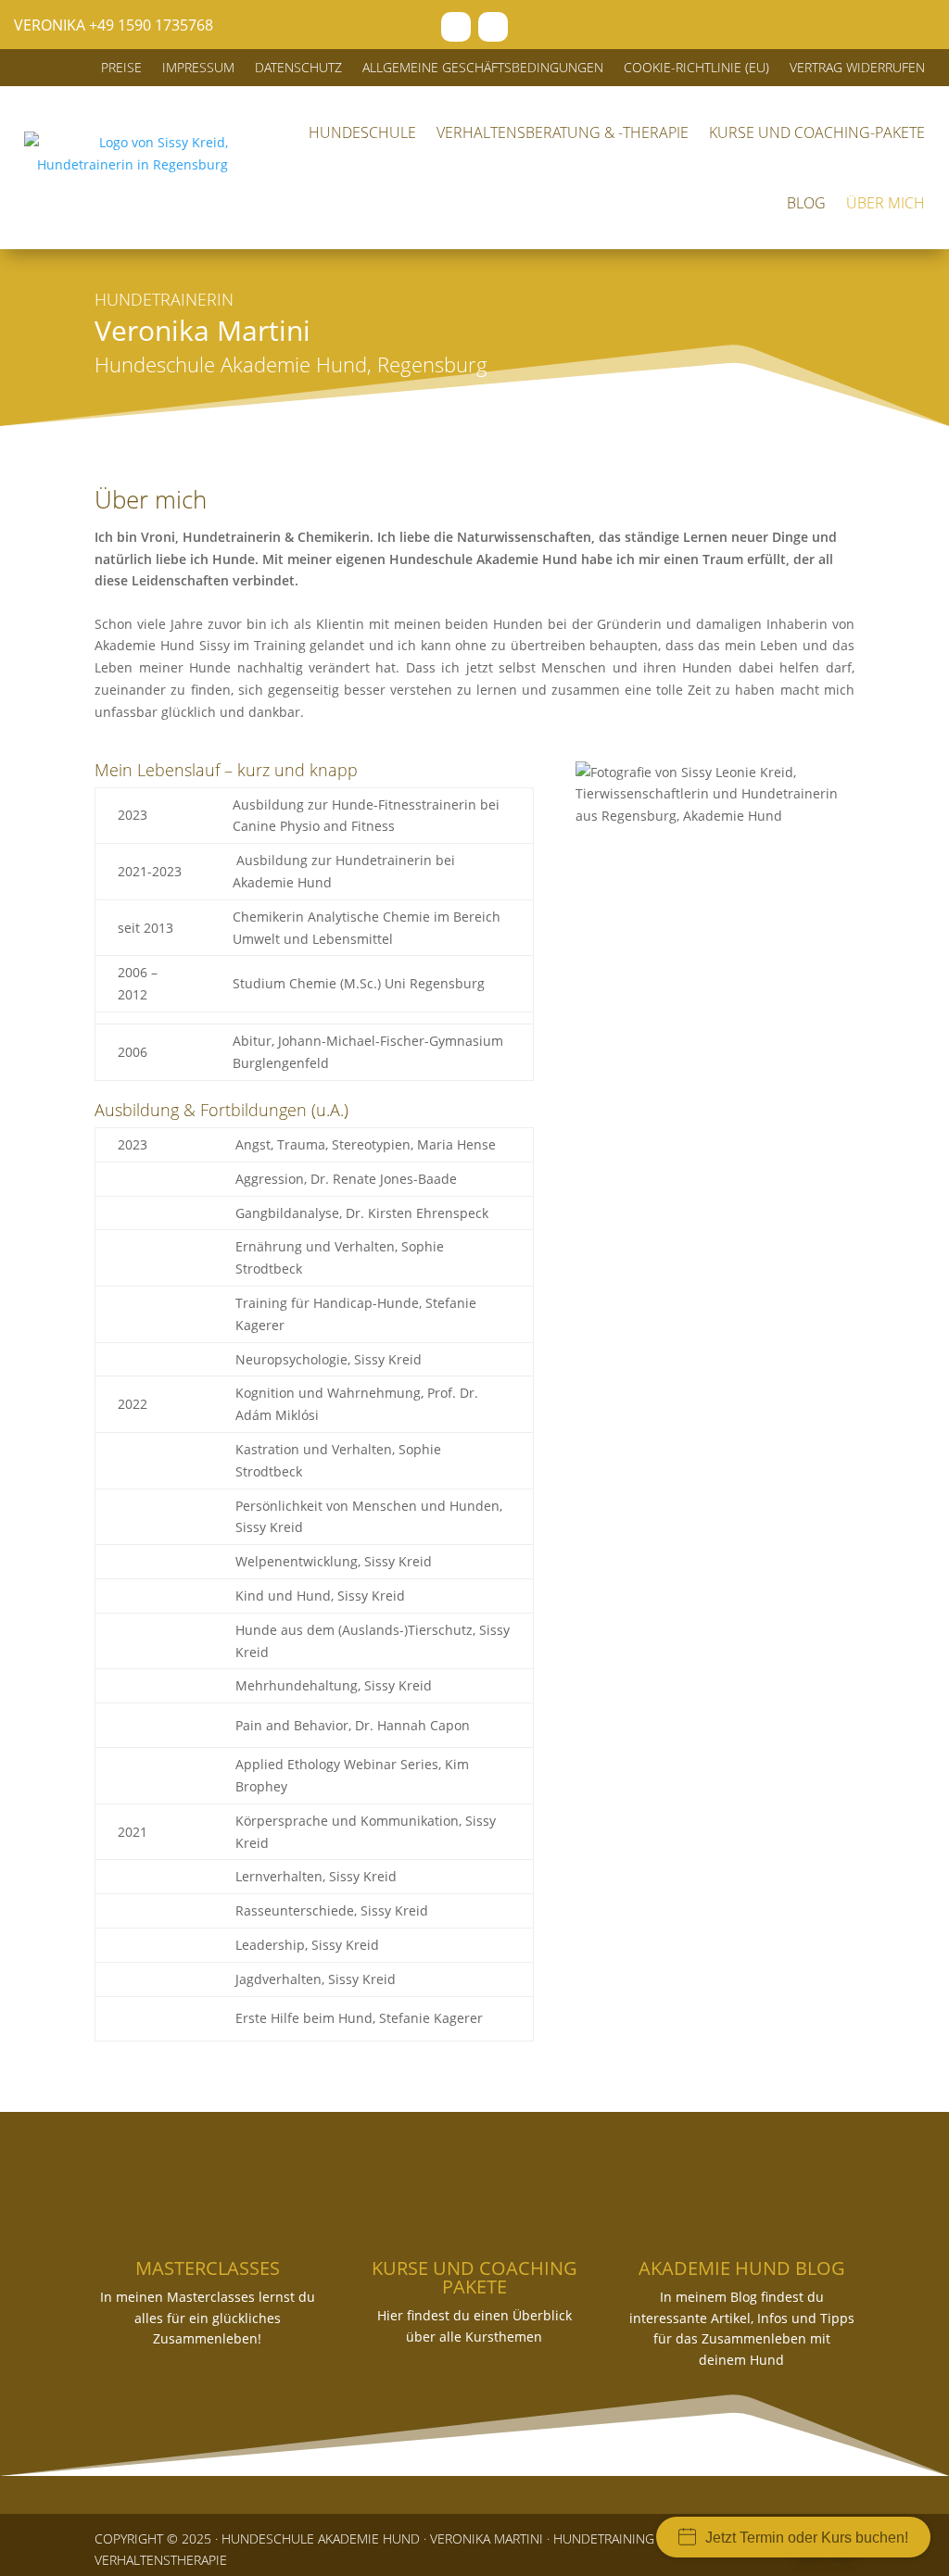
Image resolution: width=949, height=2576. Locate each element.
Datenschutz (298, 69)
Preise (121, 69)
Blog (806, 203)
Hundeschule (362, 132)
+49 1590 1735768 (151, 25)
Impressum (198, 69)
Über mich (886, 203)
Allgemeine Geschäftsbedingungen (483, 69)
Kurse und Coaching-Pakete (817, 132)
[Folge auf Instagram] (493, 27)
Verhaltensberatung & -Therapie (563, 132)
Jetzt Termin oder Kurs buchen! (807, 2538)
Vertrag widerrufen (857, 69)
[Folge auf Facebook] (456, 27)
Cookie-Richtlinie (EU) (696, 69)
